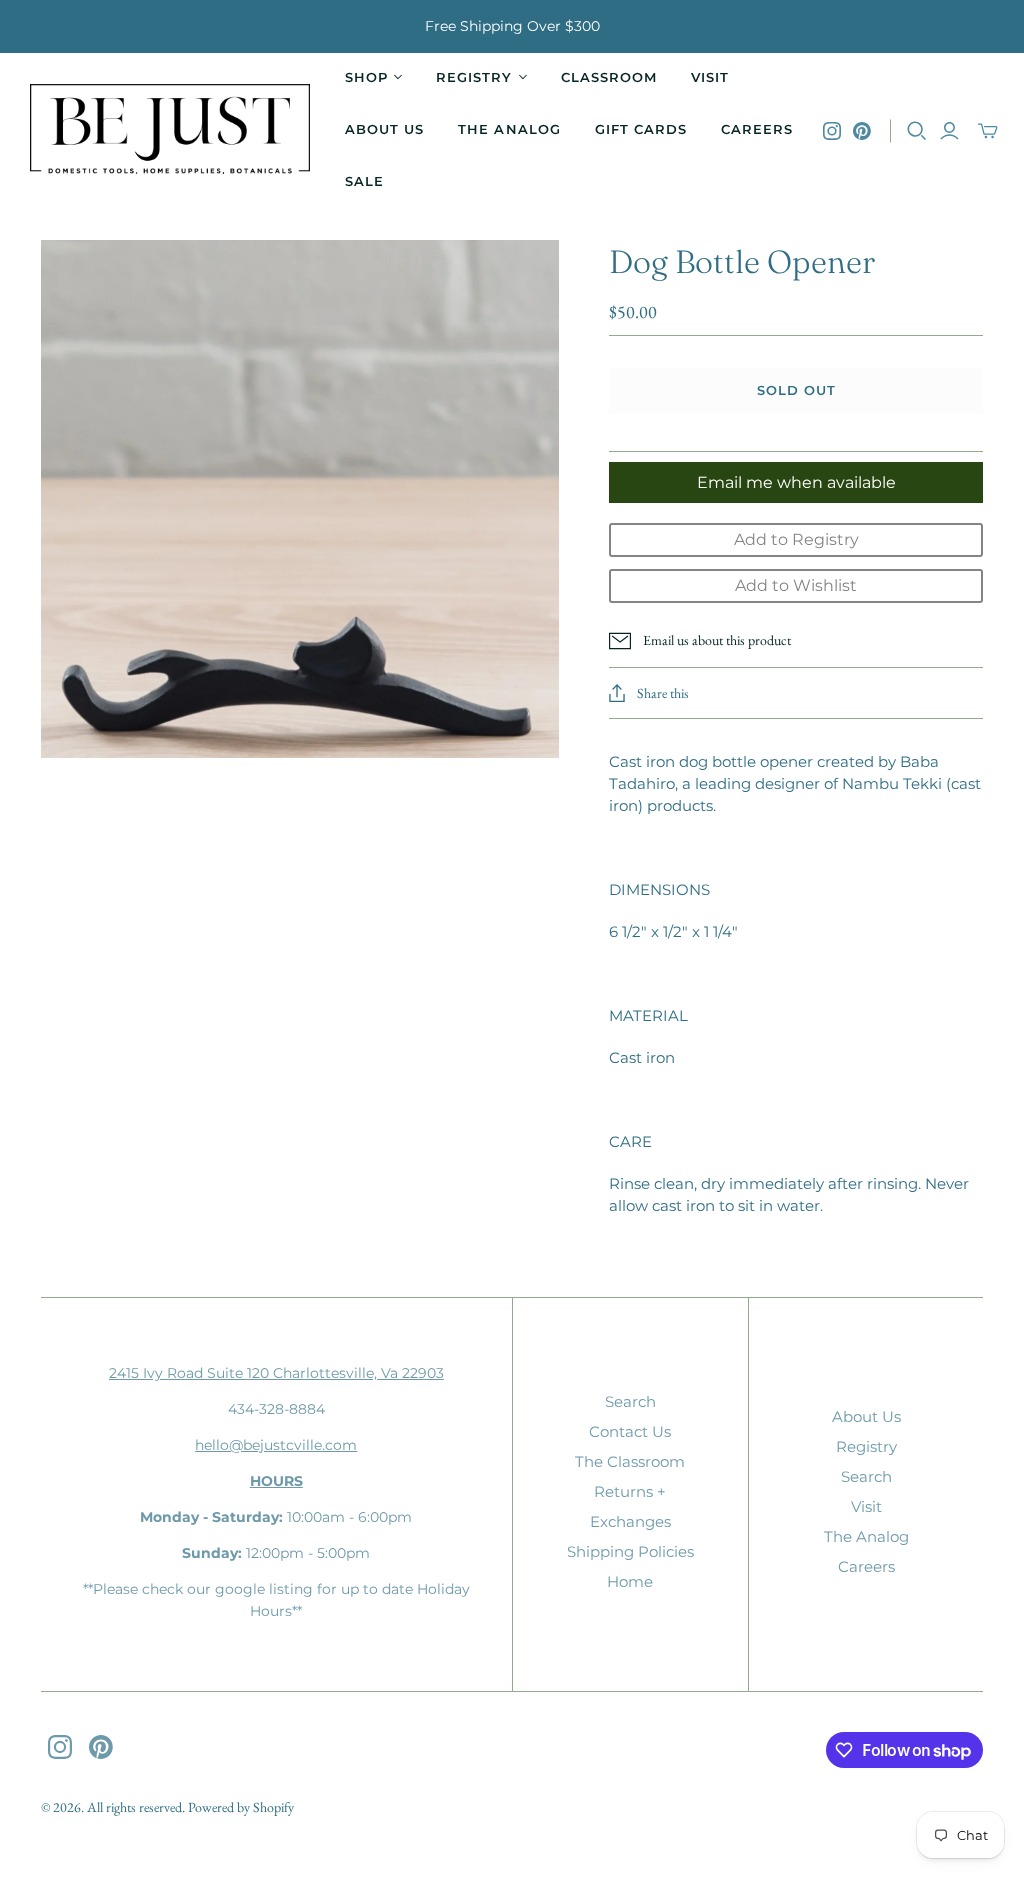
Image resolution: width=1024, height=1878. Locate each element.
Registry (866, 1446)
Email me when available (796, 482)
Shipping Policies (630, 1551)
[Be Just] (170, 131)
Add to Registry (796, 539)
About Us (384, 129)
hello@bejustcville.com (276, 1445)
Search (630, 1401)
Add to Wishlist (796, 585)
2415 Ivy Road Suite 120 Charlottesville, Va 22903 (276, 1373)
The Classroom (630, 1461)
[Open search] (917, 131)
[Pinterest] (862, 131)
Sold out (796, 390)
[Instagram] (832, 131)
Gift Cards (641, 129)
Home (630, 1581)
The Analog (509, 129)
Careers (757, 129)
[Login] (949, 131)
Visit (710, 77)
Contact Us (630, 1431)
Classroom (609, 77)
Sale (364, 181)
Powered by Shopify (241, 1807)
